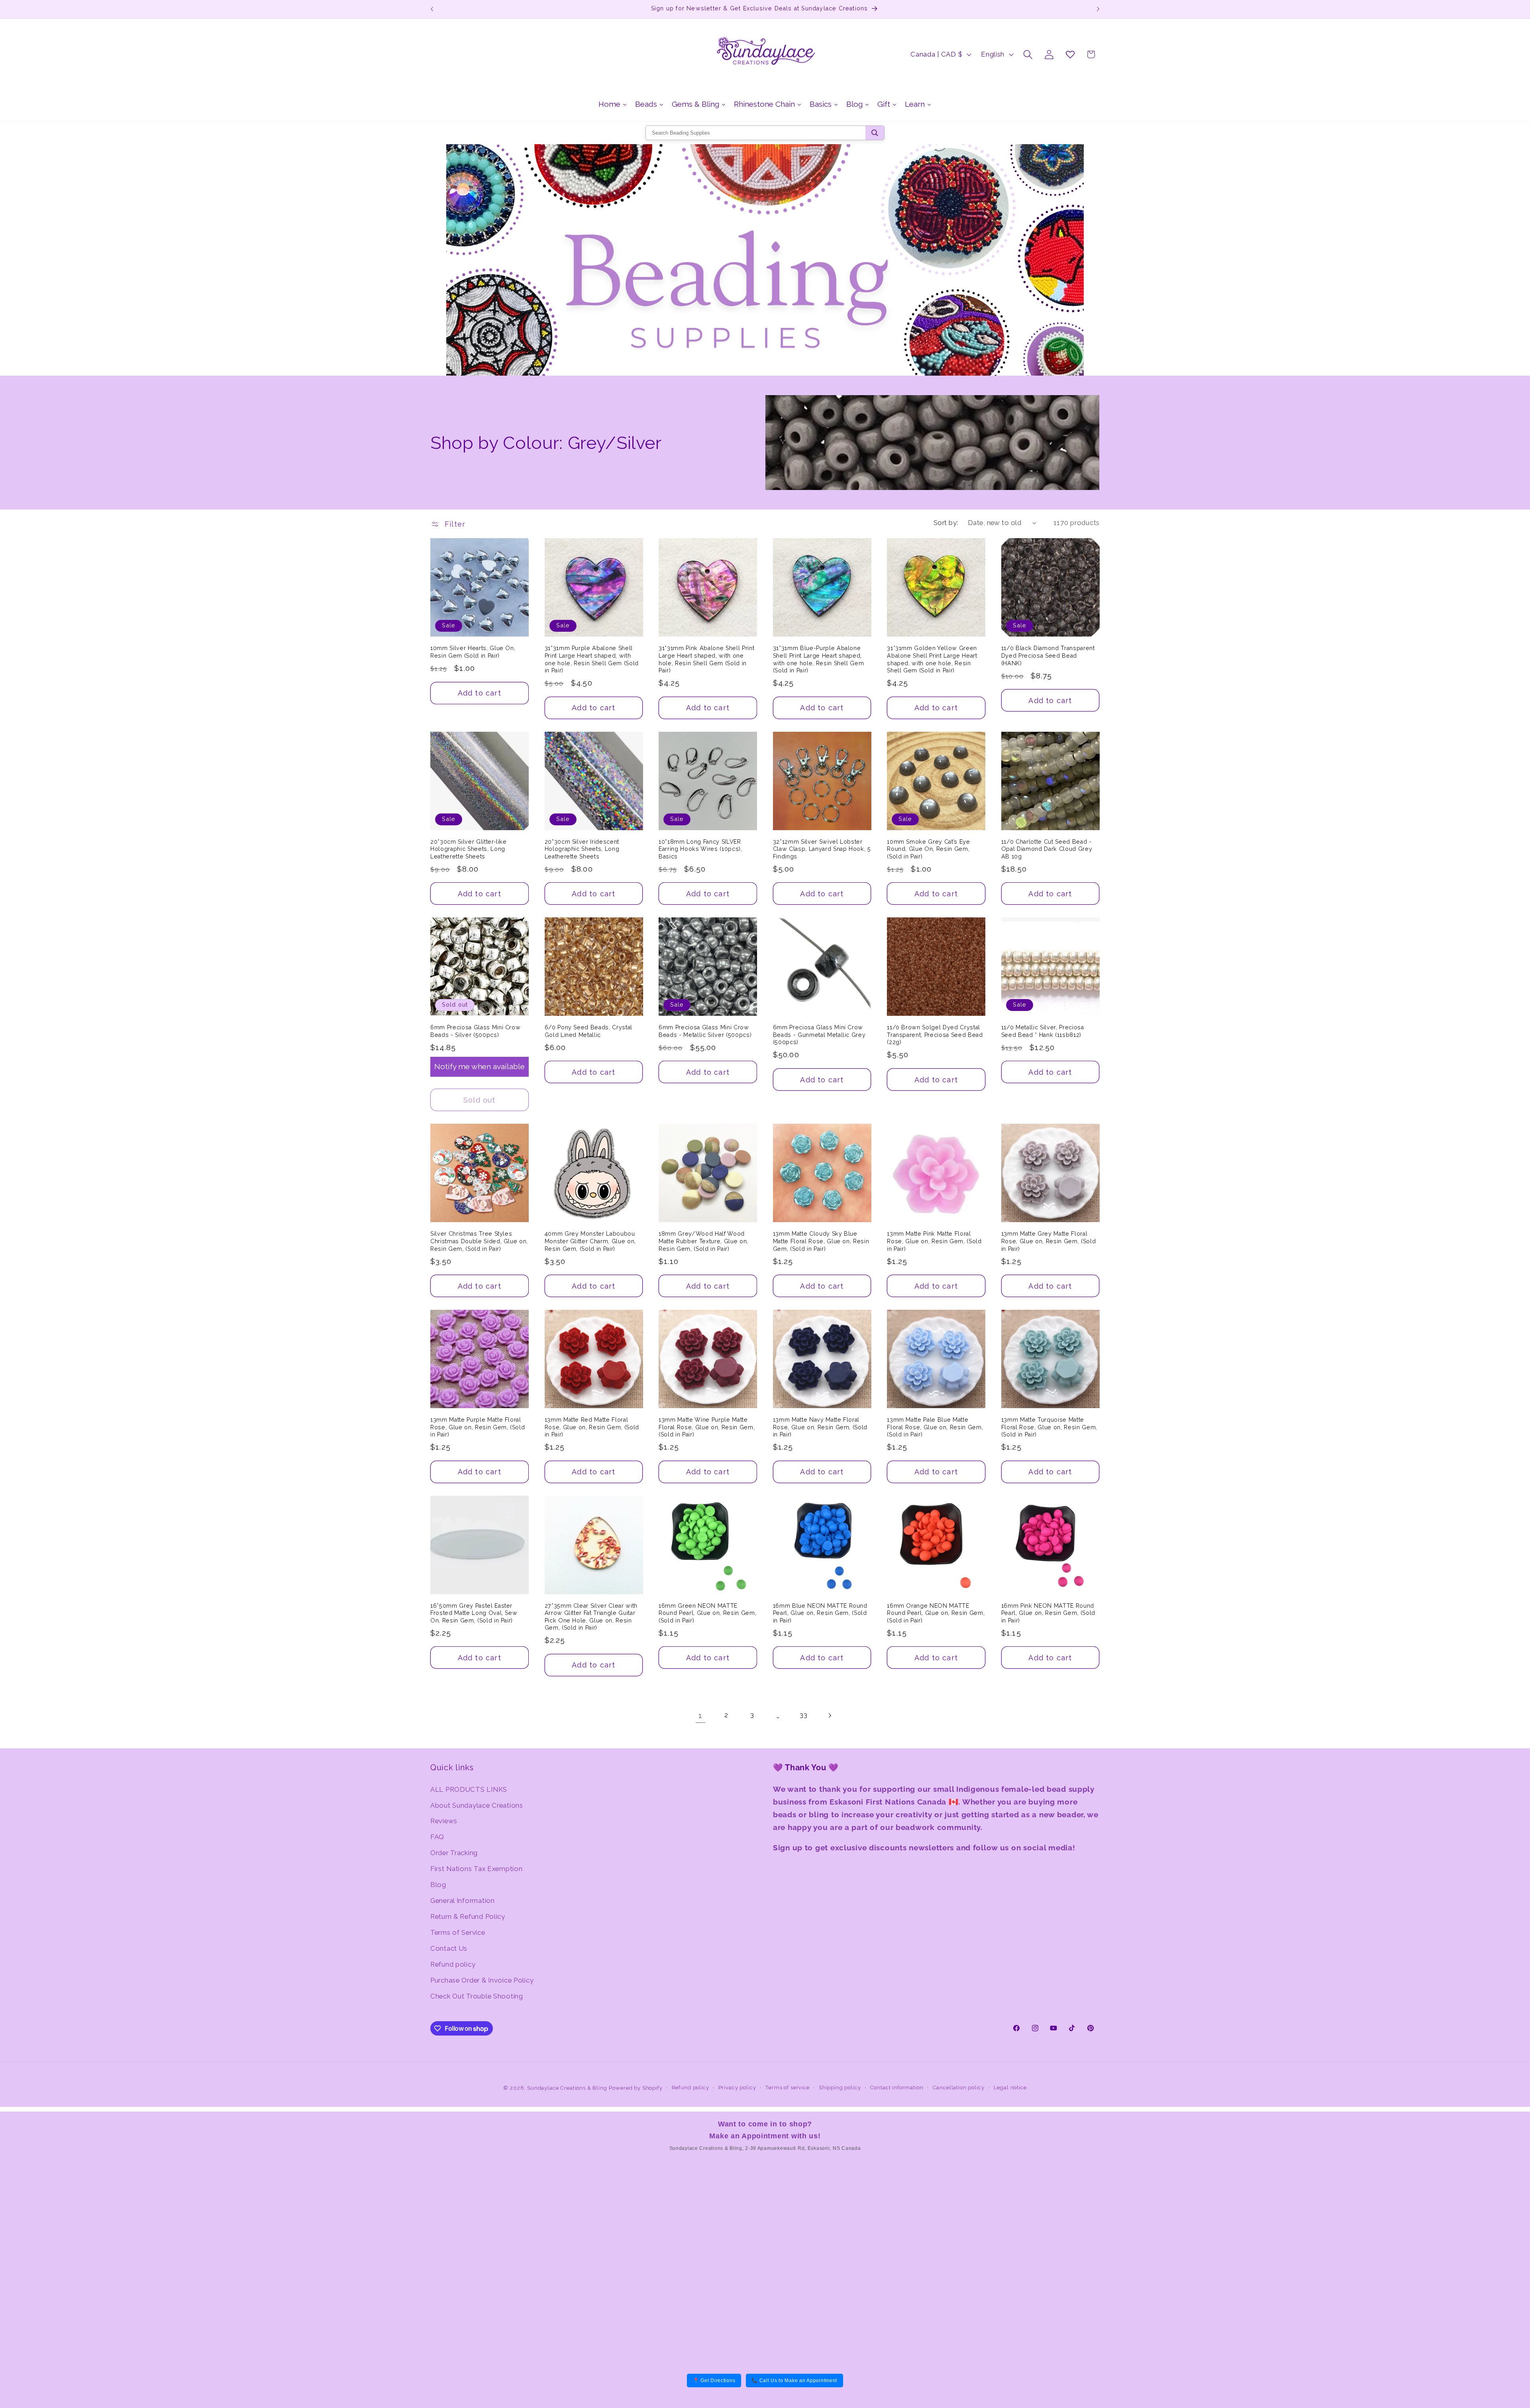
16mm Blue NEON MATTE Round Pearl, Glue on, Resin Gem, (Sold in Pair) (820, 1613)
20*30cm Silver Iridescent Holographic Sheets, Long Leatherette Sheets (582, 849)
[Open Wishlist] (1070, 54)
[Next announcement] (1098, 9)
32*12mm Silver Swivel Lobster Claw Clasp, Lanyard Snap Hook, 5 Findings (822, 849)
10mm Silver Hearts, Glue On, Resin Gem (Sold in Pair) (473, 652)
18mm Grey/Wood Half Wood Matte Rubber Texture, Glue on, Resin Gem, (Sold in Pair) (703, 1241)
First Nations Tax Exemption (476, 1869)
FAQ (437, 1837)
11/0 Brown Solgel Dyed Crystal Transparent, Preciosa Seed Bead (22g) (935, 1035)
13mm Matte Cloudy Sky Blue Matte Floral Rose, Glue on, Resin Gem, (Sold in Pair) (821, 1241)
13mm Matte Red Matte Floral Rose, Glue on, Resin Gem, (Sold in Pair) (592, 1427)
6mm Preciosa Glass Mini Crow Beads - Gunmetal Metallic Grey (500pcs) (819, 1035)
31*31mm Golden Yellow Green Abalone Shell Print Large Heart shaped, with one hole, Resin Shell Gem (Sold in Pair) (932, 659)
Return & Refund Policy (468, 1916)
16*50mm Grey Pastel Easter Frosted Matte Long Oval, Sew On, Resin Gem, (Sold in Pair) (474, 1613)
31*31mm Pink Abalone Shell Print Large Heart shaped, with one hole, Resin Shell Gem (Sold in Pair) (706, 659)
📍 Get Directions (714, 2381)
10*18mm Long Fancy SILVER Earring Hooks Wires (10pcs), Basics (700, 849)
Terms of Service (458, 1932)
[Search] (875, 133)
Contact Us (449, 1948)
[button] (1028, 54)
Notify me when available (480, 1066)
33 (803, 1715)
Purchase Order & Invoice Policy (482, 1980)
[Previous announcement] (432, 9)
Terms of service (787, 2088)
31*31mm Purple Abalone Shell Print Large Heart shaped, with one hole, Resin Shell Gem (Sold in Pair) (592, 659)
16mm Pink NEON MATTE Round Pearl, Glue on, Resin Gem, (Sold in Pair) (1048, 1613)
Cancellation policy (959, 2088)
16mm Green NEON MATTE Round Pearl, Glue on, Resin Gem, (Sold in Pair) (707, 1613)
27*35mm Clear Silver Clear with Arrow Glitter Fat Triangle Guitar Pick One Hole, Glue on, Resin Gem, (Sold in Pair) (591, 1617)
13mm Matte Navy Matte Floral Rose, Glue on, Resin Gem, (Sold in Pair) (820, 1427)
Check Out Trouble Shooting (477, 1996)
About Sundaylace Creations (477, 1805)
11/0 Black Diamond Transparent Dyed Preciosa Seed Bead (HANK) (1048, 655)
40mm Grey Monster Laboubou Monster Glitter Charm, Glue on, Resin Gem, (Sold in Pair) (590, 1241)
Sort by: (946, 523)
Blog (438, 1885)
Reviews (444, 1821)
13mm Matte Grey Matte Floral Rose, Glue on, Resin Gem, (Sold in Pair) (1048, 1241)
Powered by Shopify (636, 2088)
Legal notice (1010, 2088)
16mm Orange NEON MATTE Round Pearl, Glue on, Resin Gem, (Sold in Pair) (936, 1613)
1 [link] (700, 1715)
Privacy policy (737, 2088)
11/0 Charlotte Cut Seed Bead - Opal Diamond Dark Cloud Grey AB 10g (1047, 849)
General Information (463, 1901)
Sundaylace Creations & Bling (567, 2088)
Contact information (897, 2088)
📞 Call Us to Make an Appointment (794, 2381)
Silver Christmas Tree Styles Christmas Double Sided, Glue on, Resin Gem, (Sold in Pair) (479, 1241)
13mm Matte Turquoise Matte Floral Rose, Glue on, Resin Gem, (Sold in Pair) (1049, 1427)
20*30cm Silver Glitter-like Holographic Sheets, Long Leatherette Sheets (469, 849)
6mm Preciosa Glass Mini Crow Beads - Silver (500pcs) (475, 1031)
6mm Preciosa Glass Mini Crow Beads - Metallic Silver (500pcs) (705, 1031)
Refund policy (453, 1964)
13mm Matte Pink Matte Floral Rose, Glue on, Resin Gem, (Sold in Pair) (934, 1241)
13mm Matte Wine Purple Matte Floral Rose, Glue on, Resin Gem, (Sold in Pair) (707, 1427)
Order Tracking (454, 1853)
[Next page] (830, 1715)
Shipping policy (840, 2088)
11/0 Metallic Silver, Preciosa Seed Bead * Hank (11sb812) (1043, 1031)
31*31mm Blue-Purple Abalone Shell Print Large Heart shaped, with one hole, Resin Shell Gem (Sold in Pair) (819, 659)
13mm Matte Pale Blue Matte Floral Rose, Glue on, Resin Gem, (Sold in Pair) (935, 1427)
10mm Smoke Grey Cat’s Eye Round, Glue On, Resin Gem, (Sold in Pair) (929, 849)
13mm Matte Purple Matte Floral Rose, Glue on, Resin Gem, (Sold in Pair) (478, 1427)
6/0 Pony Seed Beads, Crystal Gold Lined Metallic (588, 1031)
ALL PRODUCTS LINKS (469, 1789)
